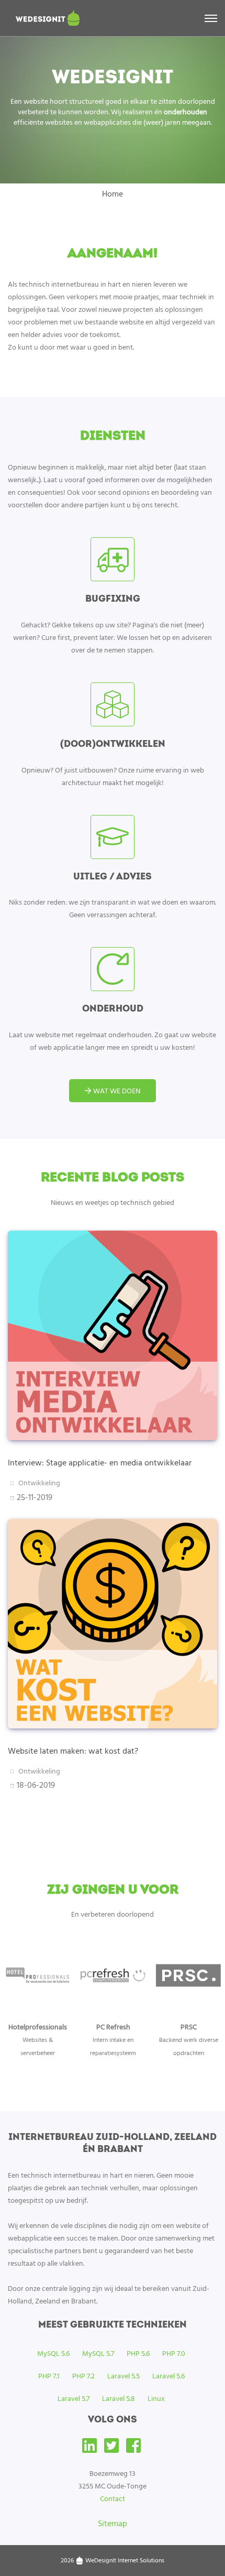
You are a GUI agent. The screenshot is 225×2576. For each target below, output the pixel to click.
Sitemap (113, 2523)
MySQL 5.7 (98, 2353)
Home (113, 193)
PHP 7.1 (49, 2376)
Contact (113, 2498)
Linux (156, 2398)
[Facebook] (133, 2449)
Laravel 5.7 (74, 2398)
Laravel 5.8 (119, 2398)
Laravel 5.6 (168, 2376)
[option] (38, 2007)
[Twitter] (111, 2449)
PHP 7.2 (83, 2376)
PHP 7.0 (174, 2353)
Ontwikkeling (39, 1483)
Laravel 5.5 (123, 2376)
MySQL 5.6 (53, 2353)
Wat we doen (116, 1090)
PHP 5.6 (138, 2353)
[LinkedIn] (89, 2449)
